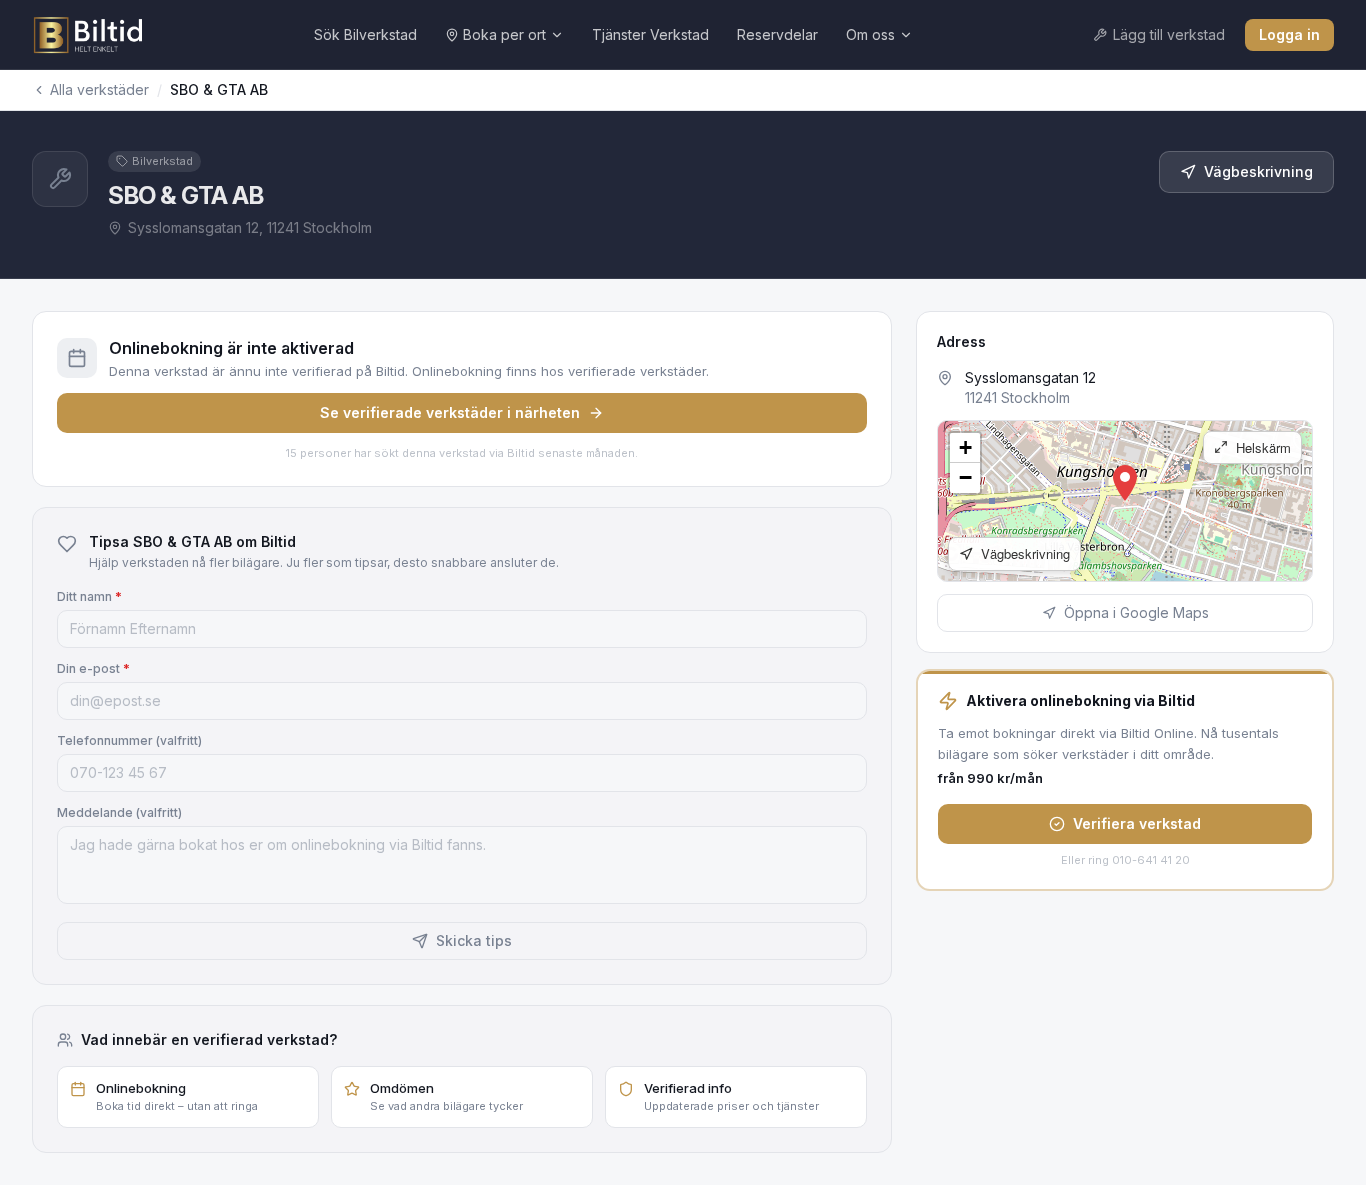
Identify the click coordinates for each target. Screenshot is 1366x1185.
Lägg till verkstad (1169, 34)
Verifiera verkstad (1137, 823)
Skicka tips (474, 940)
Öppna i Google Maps (1136, 612)
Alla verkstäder (99, 89)
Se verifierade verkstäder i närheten (450, 412)
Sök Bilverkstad (365, 34)
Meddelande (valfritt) (119, 812)
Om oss (870, 34)
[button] (1125, 483)
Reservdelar (777, 34)
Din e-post (93, 668)
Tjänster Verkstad (650, 34)
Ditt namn (89, 596)
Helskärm (1261, 447)
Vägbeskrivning (1258, 171)
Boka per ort (504, 34)
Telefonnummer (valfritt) (129, 740)
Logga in (1289, 34)
